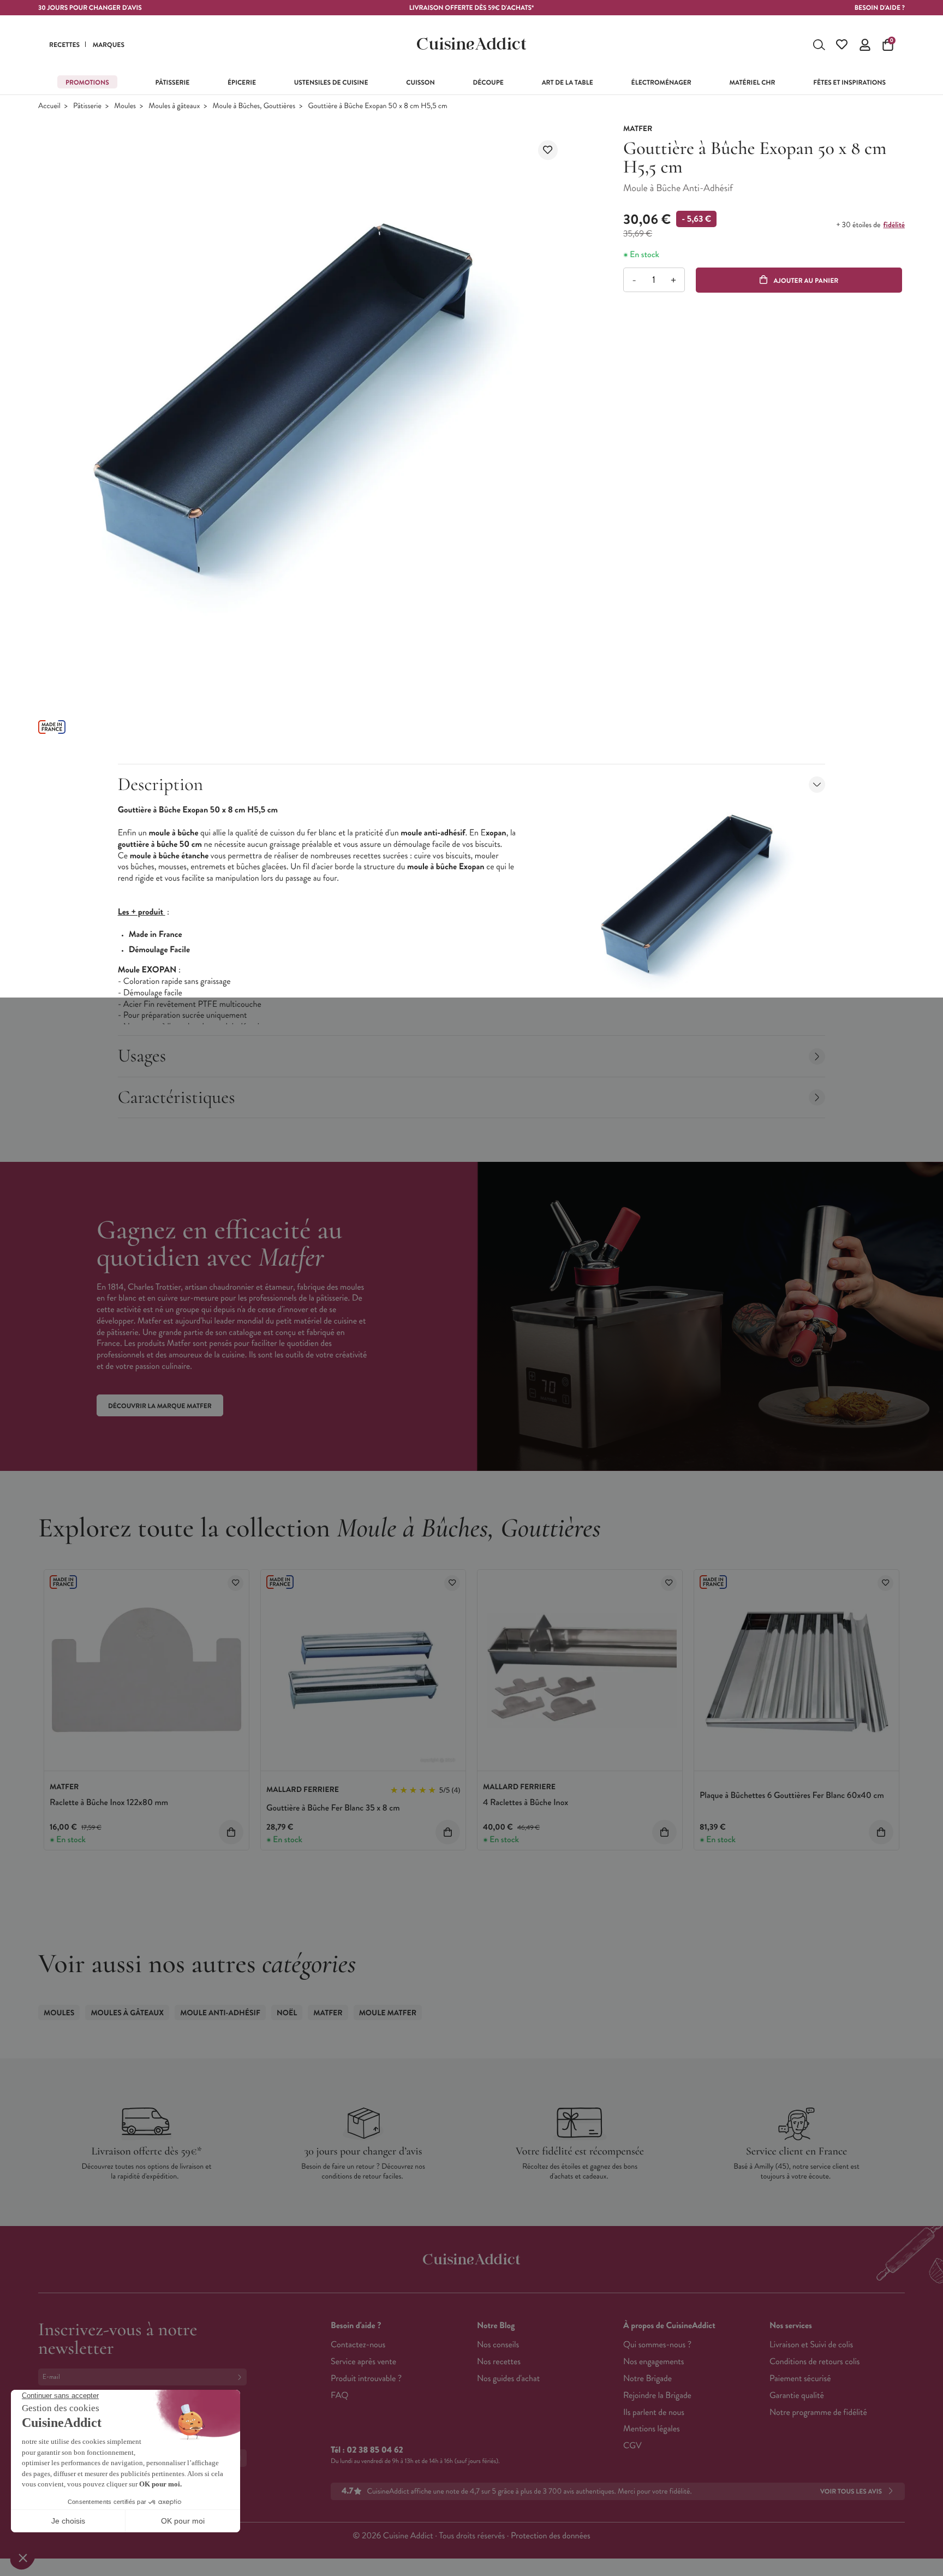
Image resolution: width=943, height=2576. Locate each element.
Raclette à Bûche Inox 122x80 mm (109, 1803)
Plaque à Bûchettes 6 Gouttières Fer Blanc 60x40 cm (792, 1796)
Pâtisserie (87, 106)
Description (160, 784)
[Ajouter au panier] (231, 1832)
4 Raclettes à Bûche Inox (526, 1803)
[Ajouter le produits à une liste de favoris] (235, 1583)
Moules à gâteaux (174, 106)
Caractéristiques (177, 1097)
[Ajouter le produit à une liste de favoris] (548, 150)
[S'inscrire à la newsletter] (242, 2377)
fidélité (894, 225)
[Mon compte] (865, 45)
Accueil (49, 106)
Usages (142, 1056)
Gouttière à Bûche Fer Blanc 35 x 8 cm (333, 1808)
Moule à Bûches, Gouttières (254, 106)
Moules (125, 106)
